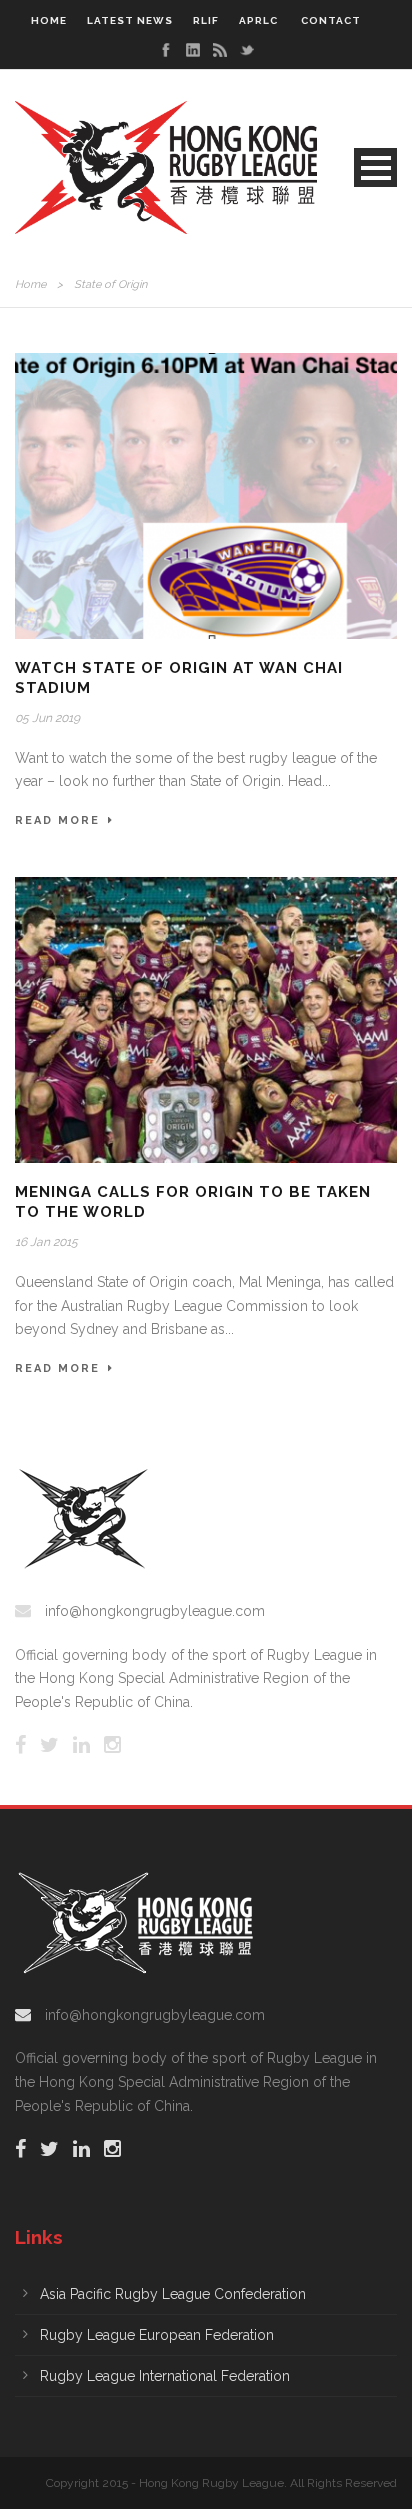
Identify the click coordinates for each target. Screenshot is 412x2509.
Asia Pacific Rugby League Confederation (173, 2294)
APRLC (258, 20)
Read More (57, 820)
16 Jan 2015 (46, 1242)
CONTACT (331, 20)
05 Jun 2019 (47, 718)
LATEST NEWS (130, 20)
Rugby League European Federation (157, 2335)
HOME (49, 20)
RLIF (206, 20)
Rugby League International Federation (165, 2376)
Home (30, 284)
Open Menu (375, 167)
